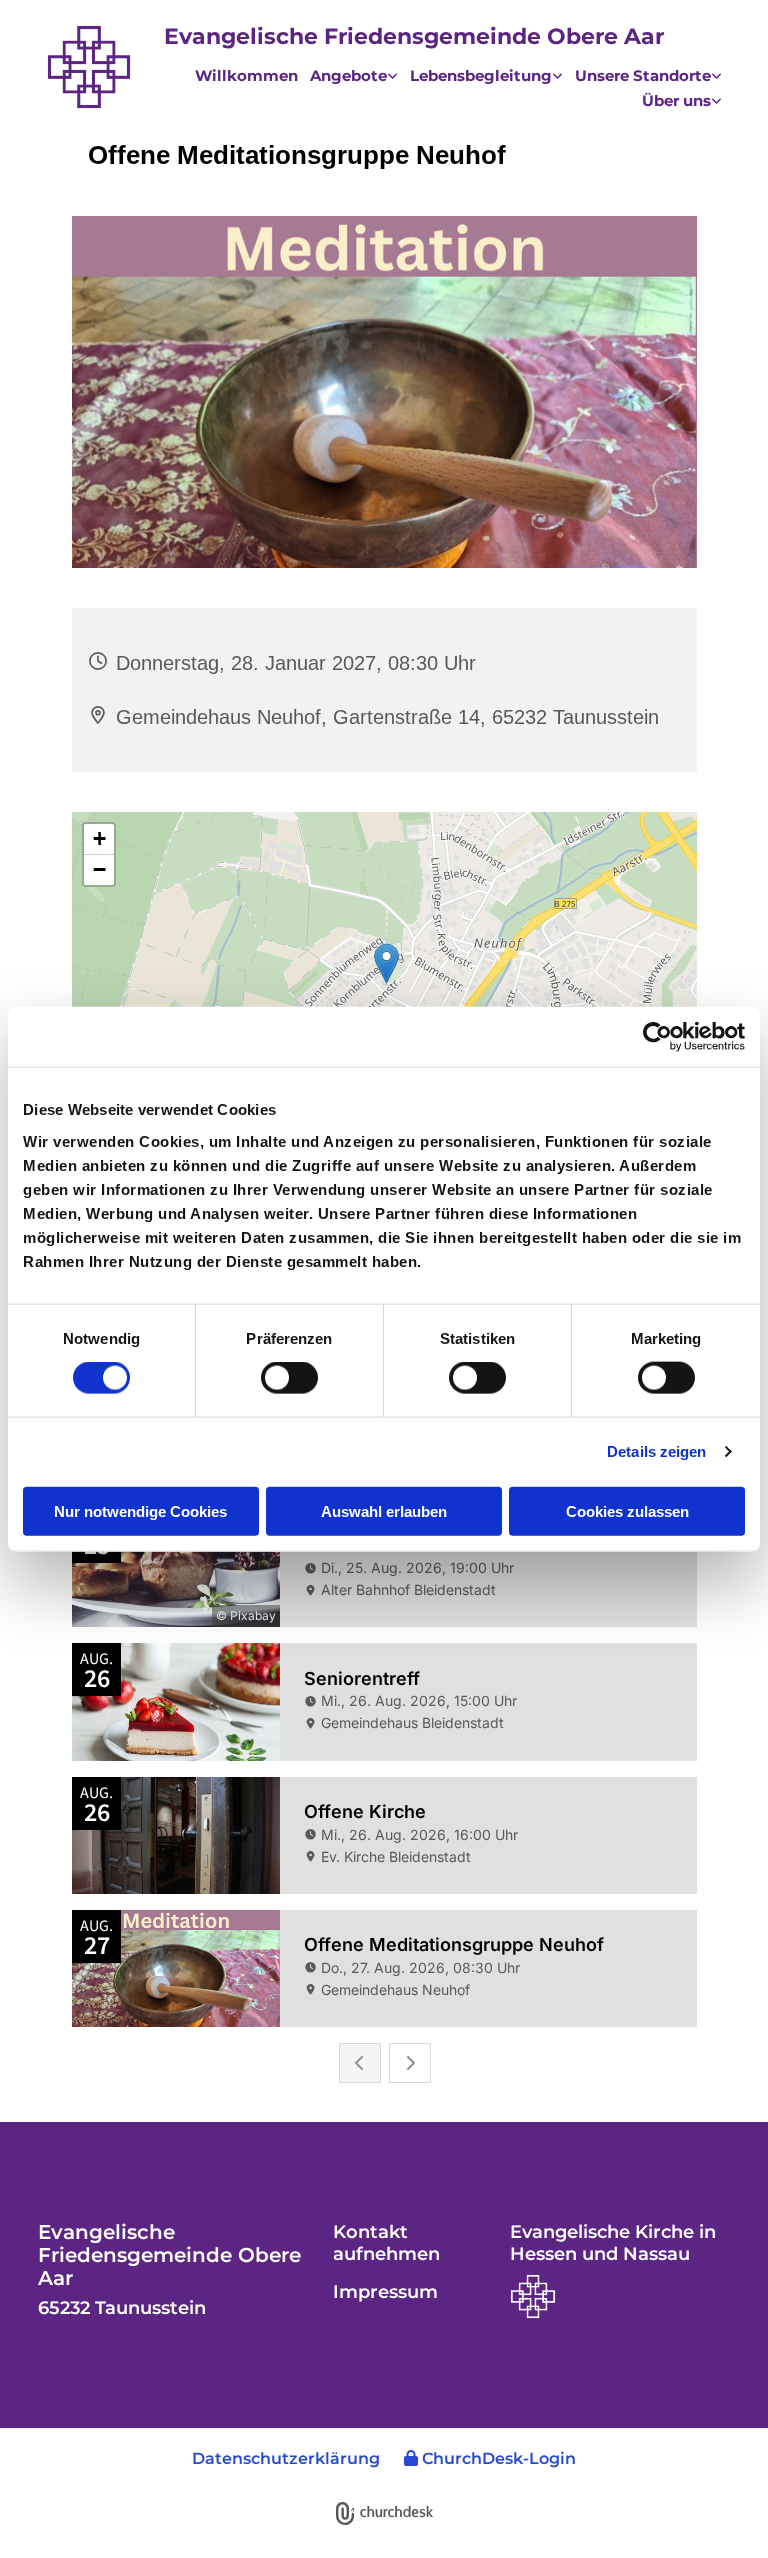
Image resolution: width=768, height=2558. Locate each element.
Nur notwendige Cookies (140, 1510)
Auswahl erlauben (384, 1510)
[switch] (289, 1378)
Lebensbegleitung (481, 74)
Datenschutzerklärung (286, 2458)
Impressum (385, 2292)
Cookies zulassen (627, 1510)
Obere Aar (605, 36)
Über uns (676, 99)
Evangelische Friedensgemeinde (355, 36)
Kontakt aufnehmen (386, 2243)
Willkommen (246, 71)
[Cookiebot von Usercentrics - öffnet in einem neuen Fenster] (657, 1037)
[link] (348, 72)
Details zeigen (656, 1451)
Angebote (348, 74)
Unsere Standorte (643, 74)
